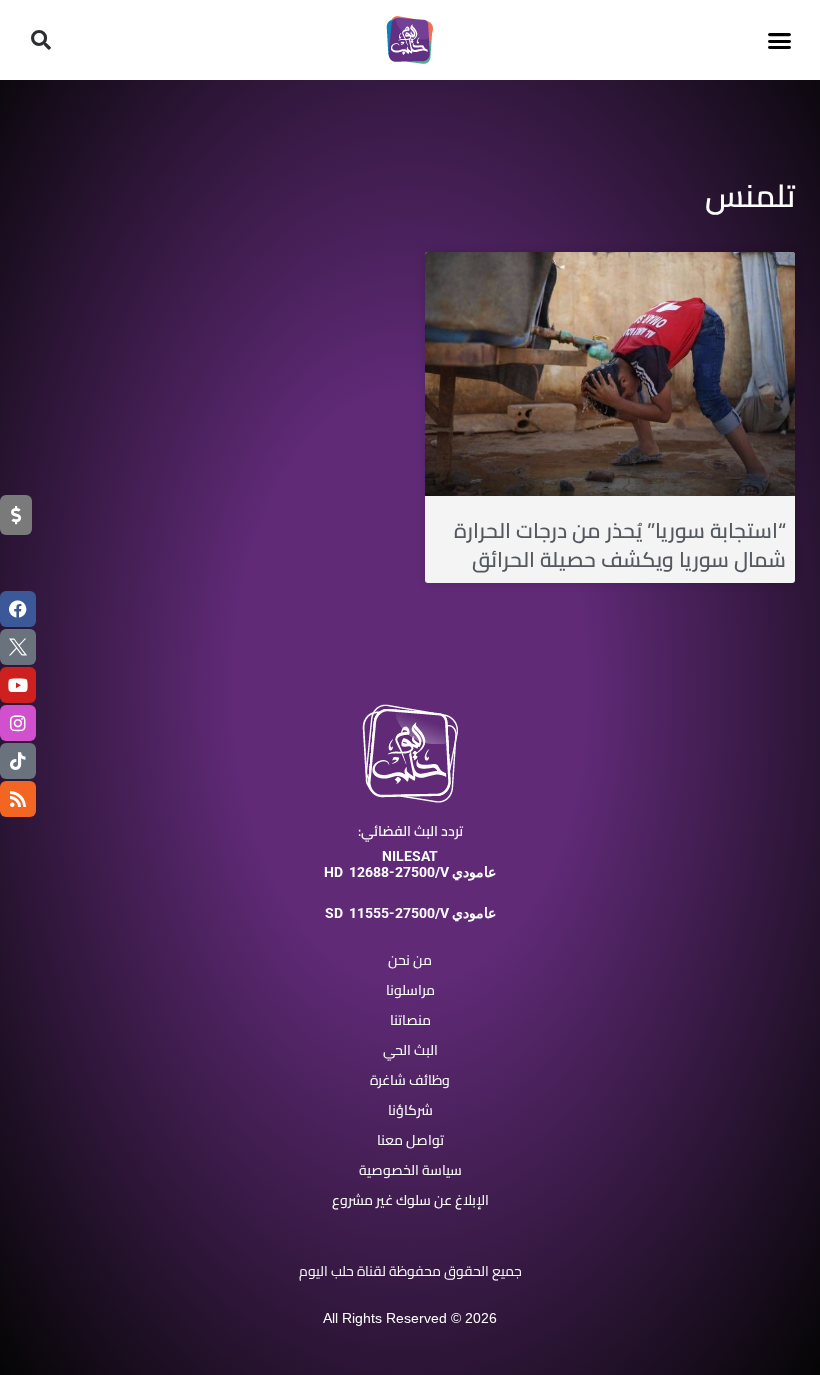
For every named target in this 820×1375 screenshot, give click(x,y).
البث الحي (410, 1050)
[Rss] (18, 799)
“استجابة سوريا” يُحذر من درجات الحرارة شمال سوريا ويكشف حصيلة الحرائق (620, 545)
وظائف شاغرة (410, 1080)
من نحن (410, 960)
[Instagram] (18, 723)
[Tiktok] (18, 761)
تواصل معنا (410, 1140)
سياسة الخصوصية (410, 1170)
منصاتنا (410, 1020)
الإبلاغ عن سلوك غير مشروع (410, 1200)
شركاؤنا (410, 1110)
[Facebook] (18, 609)
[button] (779, 40)
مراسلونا (410, 990)
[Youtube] (18, 685)
